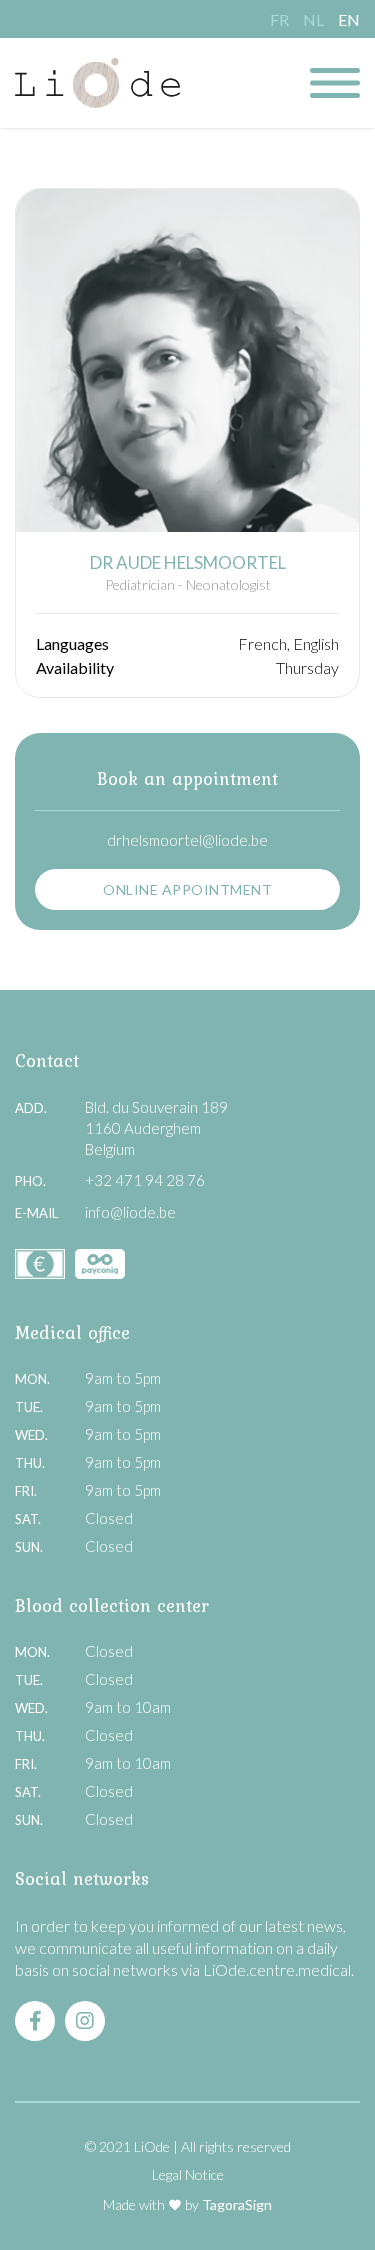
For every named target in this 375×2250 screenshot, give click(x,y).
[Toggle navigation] (335, 83)
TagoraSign (237, 2204)
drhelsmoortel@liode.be (187, 840)
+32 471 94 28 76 (145, 1180)
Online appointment (187, 889)
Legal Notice (188, 2174)
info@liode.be (130, 1212)
